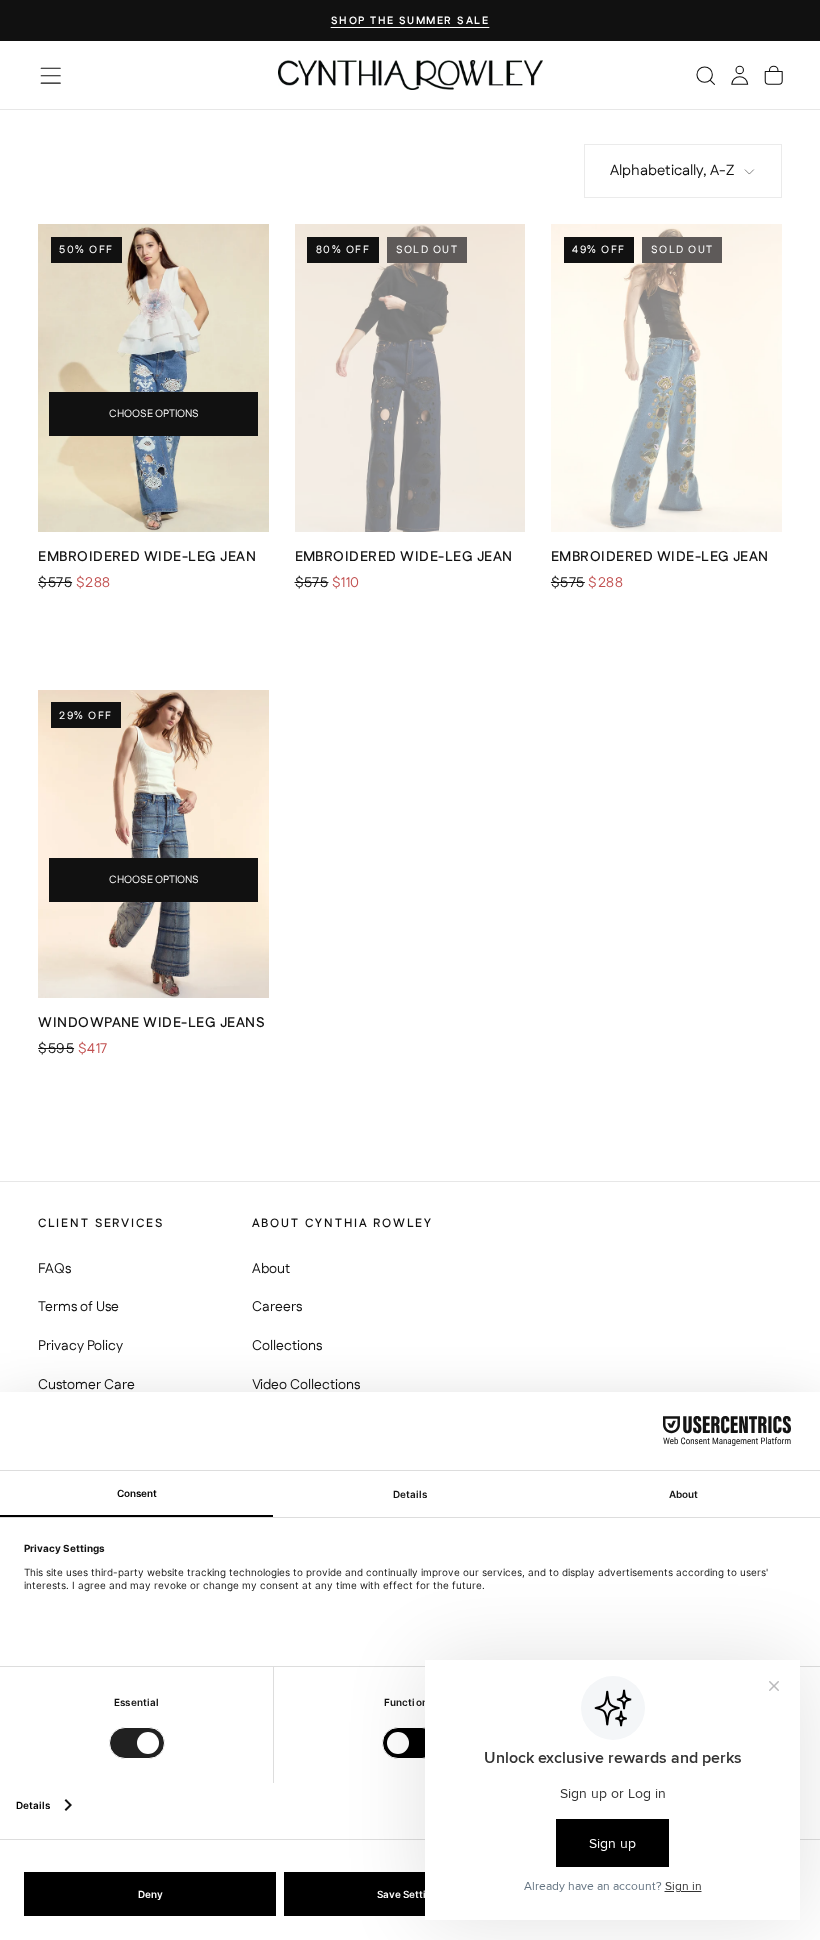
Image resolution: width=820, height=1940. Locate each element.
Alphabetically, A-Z (672, 170)
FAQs (54, 1269)
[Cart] (773, 75)
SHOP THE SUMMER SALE (410, 21)
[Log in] (739, 75)
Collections (287, 1346)
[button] (50, 75)
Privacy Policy (80, 1346)
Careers (277, 1307)
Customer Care (86, 1385)
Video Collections (306, 1385)
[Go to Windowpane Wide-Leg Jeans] (153, 844)
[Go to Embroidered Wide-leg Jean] (153, 378)
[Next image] (245, 378)
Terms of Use (78, 1307)
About (271, 1269)
